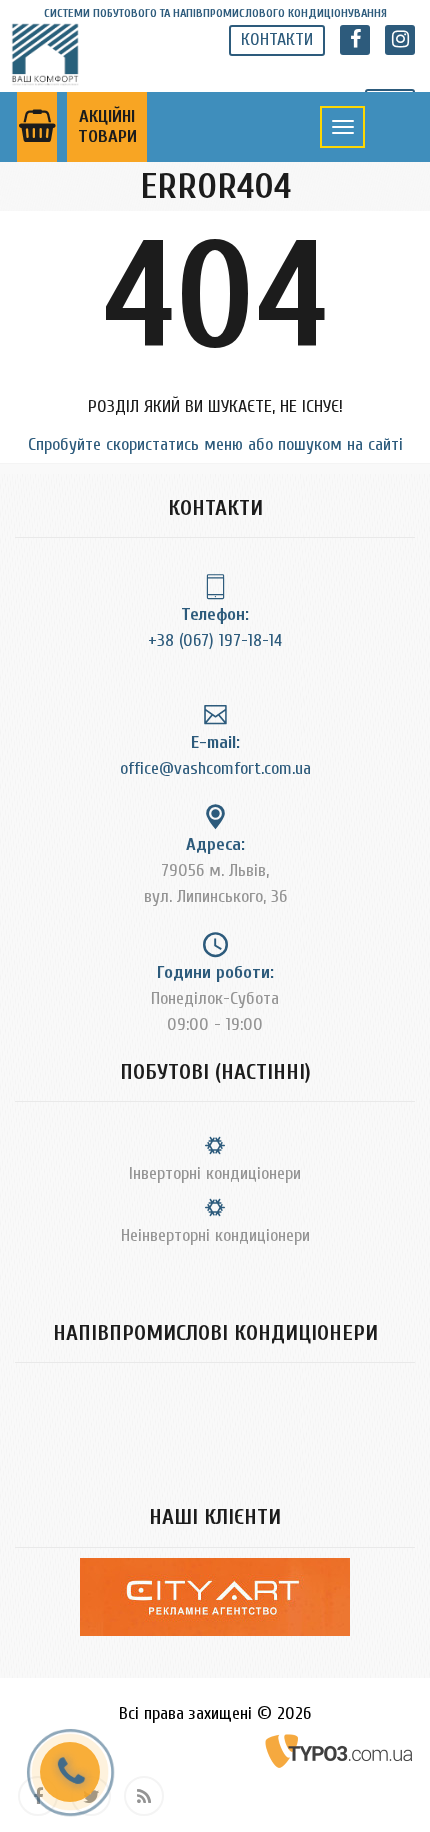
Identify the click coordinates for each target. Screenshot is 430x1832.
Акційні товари (107, 126)
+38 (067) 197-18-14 (215, 640)
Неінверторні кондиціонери (215, 1235)
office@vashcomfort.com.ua (215, 768)
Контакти (277, 39)
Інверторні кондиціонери (215, 1173)
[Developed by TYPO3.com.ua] (340, 1750)
